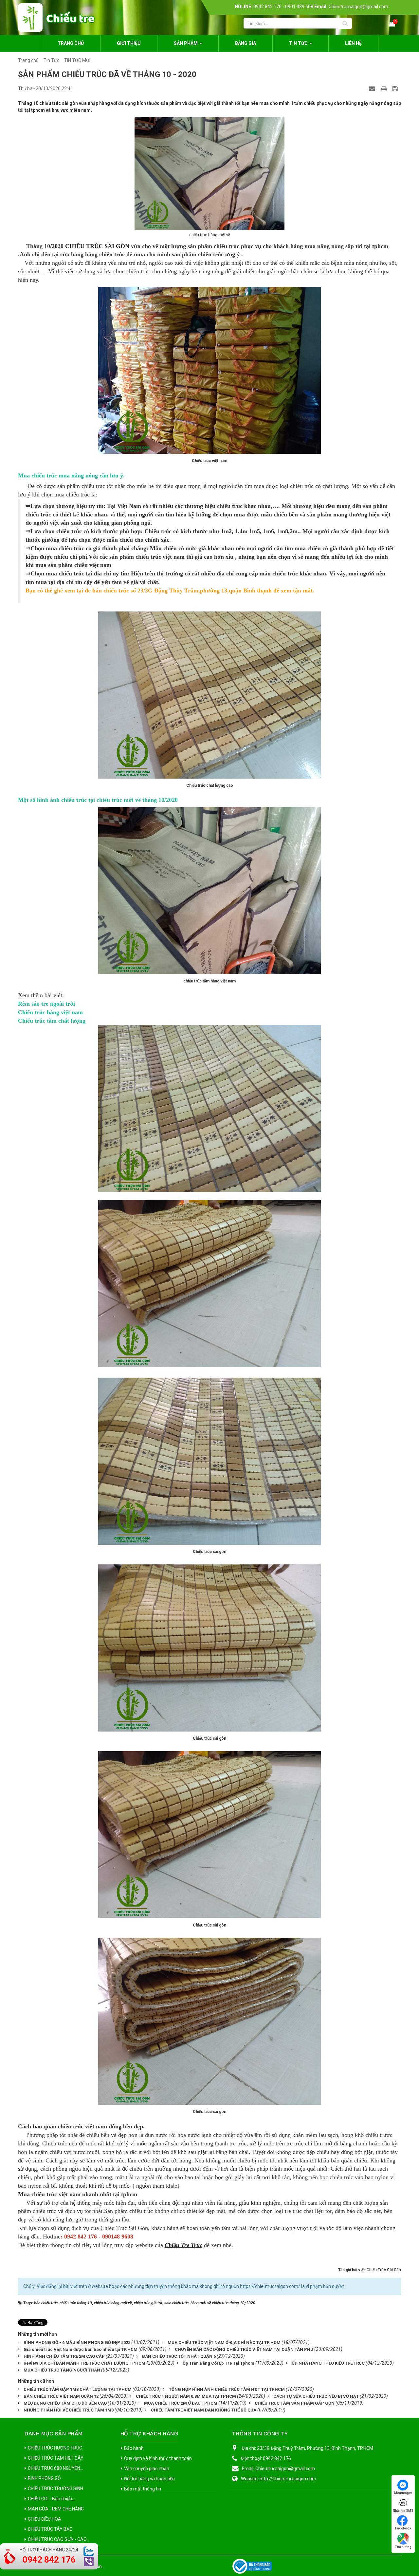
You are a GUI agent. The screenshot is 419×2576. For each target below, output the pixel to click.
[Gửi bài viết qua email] (373, 88)
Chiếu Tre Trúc (183, 2245)
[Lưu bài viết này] (396, 88)
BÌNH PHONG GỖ (44, 2478)
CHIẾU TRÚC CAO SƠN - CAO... (59, 2539)
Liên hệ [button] (353, 43)
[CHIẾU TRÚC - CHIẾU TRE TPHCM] (56, 17)
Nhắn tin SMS (403, 2511)
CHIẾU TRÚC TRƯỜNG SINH (55, 2489)
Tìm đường (403, 2547)
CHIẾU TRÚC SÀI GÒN (97, 246)
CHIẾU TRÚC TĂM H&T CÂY (56, 2458)
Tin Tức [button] (299, 43)
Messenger (403, 2493)
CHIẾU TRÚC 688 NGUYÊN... (55, 2468)
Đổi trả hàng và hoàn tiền (149, 2479)
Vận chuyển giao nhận (147, 2469)
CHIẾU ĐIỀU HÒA (45, 2519)
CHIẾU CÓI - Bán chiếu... (51, 2499)
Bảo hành (134, 2448)
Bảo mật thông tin (143, 2489)
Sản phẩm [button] (186, 43)
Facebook (403, 2528)
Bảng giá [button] (246, 43)
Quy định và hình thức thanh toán (158, 2458)
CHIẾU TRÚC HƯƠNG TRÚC (55, 2448)
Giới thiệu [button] (129, 43)
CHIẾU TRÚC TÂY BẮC (50, 2529)
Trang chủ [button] (71, 43)
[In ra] (385, 88)
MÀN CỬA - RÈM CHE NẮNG (56, 2509)
